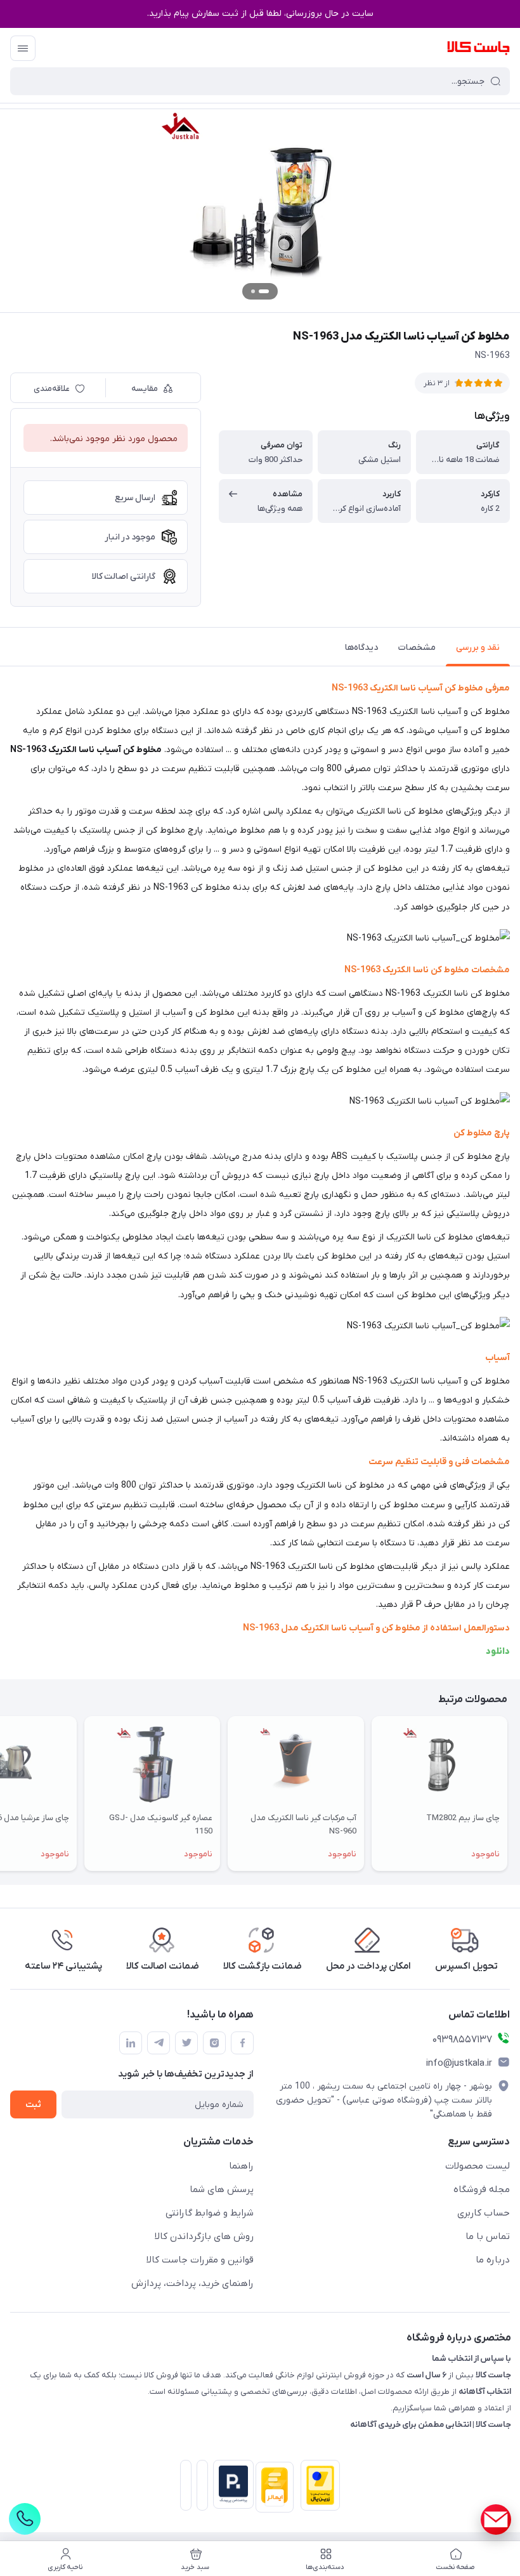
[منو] (23, 48)
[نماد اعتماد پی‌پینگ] (231, 2484)
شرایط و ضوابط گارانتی (210, 2213)
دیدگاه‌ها (361, 648)
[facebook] (242, 2043)
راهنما (241, 2166)
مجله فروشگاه (482, 2190)
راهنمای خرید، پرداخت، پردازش (192, 2283)
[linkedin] (131, 2043)
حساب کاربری (484, 2213)
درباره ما (493, 2260)
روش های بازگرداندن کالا (204, 2236)
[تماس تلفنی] (25, 2519)
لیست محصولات (478, 2166)
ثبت (33, 2105)
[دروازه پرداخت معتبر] (318, 2488)
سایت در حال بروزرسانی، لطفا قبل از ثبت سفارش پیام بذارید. (260, 14)
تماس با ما (488, 2236)
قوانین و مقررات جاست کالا (200, 2260)
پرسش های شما (222, 2190)
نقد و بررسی (478, 648)
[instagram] (214, 2043)
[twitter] (186, 2043)
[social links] (496, 2520)
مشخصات (417, 648)
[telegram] (159, 2043)
